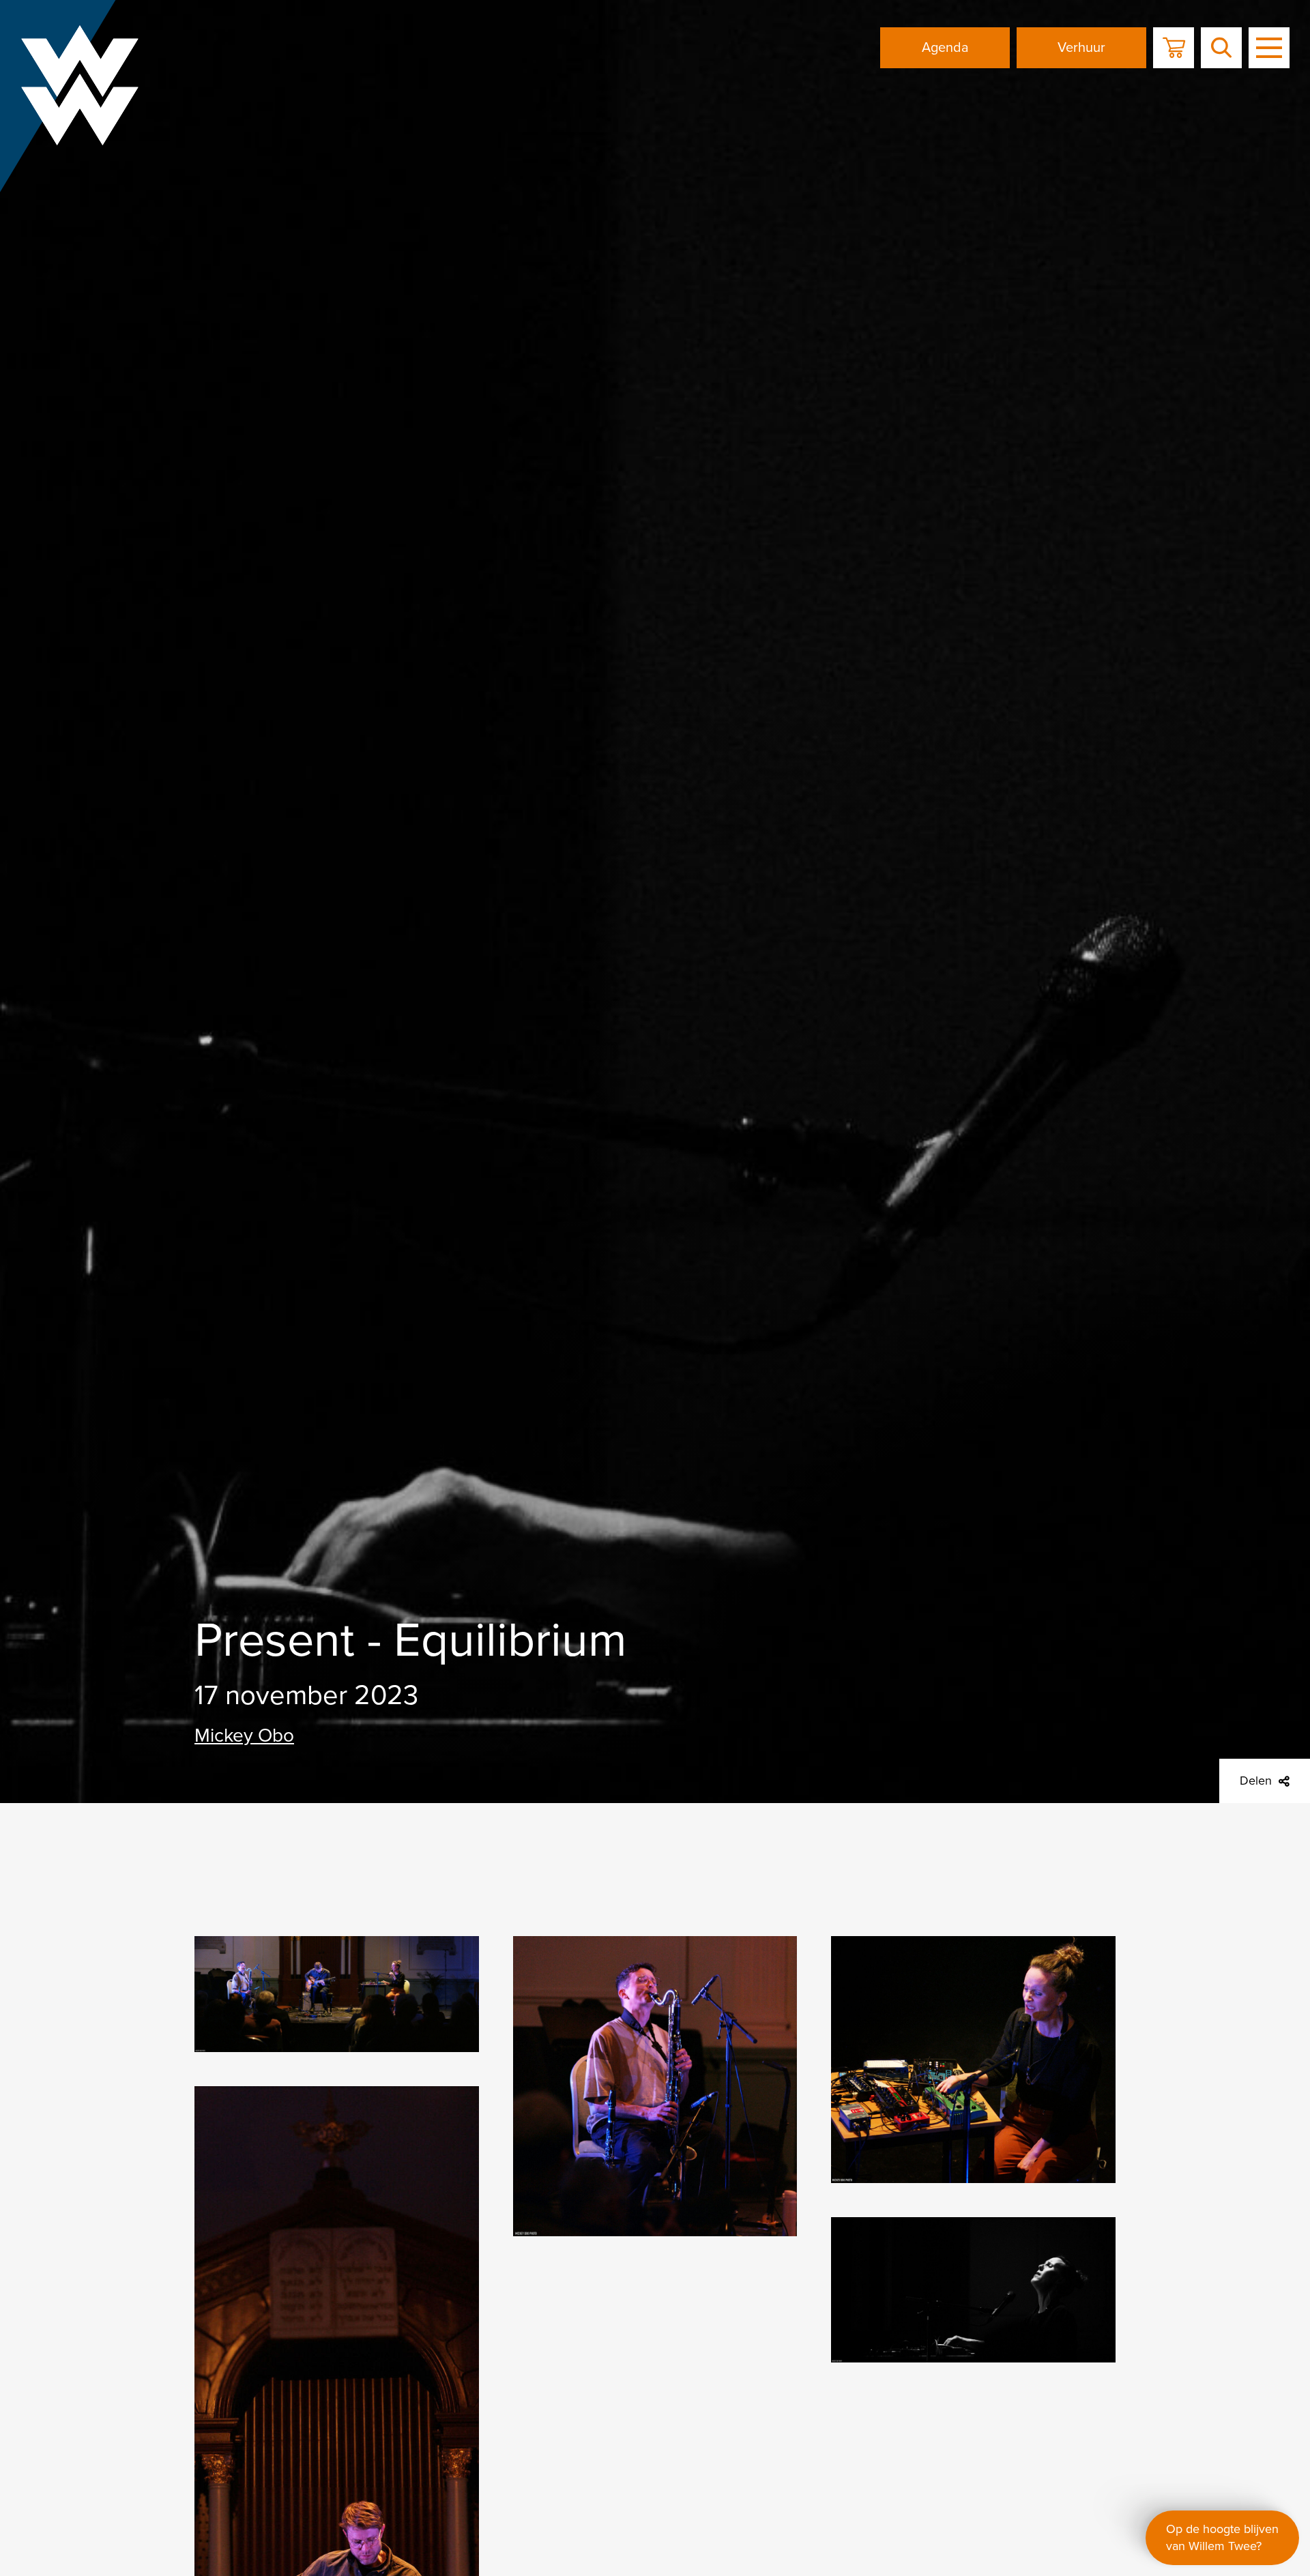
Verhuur (1081, 48)
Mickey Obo (244, 1736)
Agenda (945, 48)
